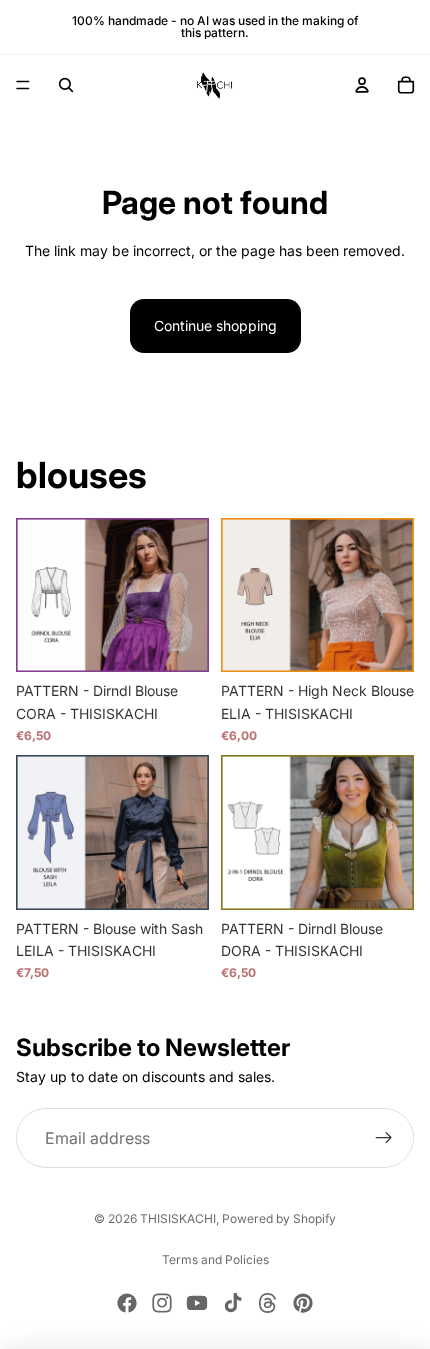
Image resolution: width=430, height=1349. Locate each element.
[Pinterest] (303, 1303)
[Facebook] (127, 1303)
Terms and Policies (215, 1259)
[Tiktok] (233, 1303)
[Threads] (268, 1303)
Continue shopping (215, 325)
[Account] (362, 85)
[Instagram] (162, 1303)
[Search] (66, 85)
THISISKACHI (178, 1218)
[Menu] (23, 85)
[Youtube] (197, 1303)
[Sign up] (384, 1138)
